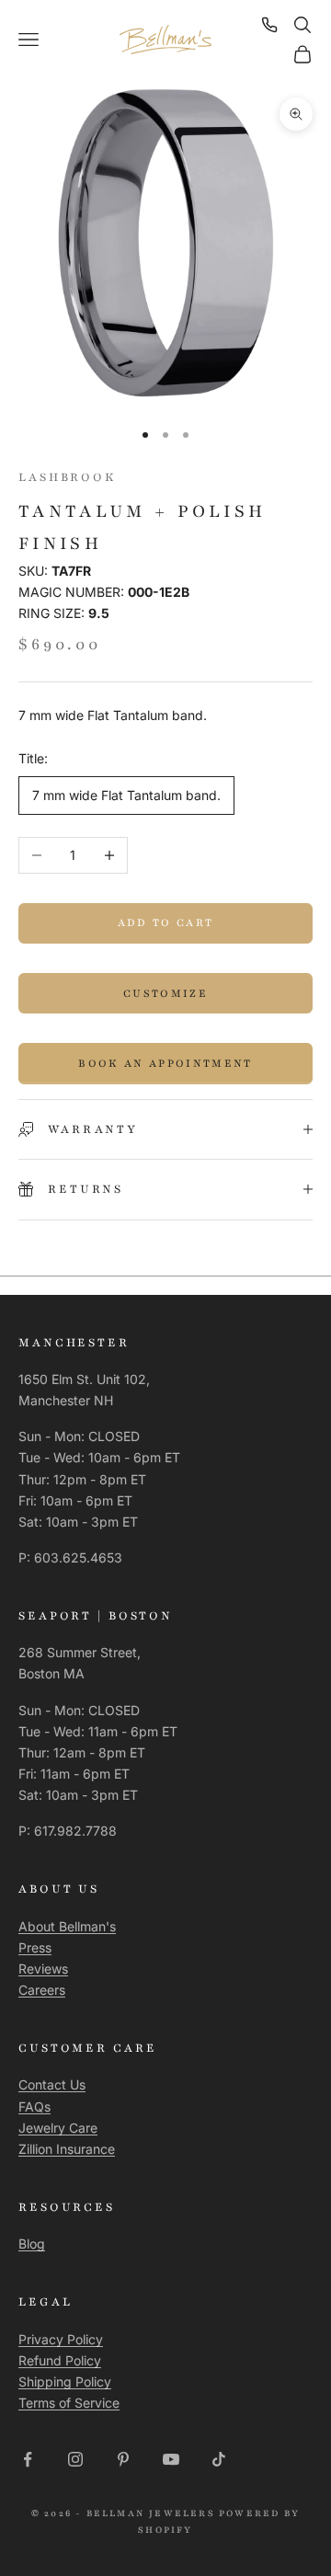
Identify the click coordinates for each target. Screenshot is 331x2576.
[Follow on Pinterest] (123, 2459)
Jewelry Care (58, 2128)
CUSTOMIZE (165, 993)
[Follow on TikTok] (219, 2459)
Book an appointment (165, 1063)
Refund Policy (60, 2360)
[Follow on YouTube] (171, 2459)
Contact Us (52, 2084)
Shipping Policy (65, 2381)
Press (35, 1947)
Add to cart (166, 922)
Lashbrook (68, 477)
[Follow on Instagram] (75, 2459)
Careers (42, 1990)
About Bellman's (67, 1926)
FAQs (34, 2107)
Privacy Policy (61, 2339)
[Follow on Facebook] (28, 2459)
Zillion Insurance (67, 2149)
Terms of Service (69, 2403)
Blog (32, 2244)
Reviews (43, 1969)
